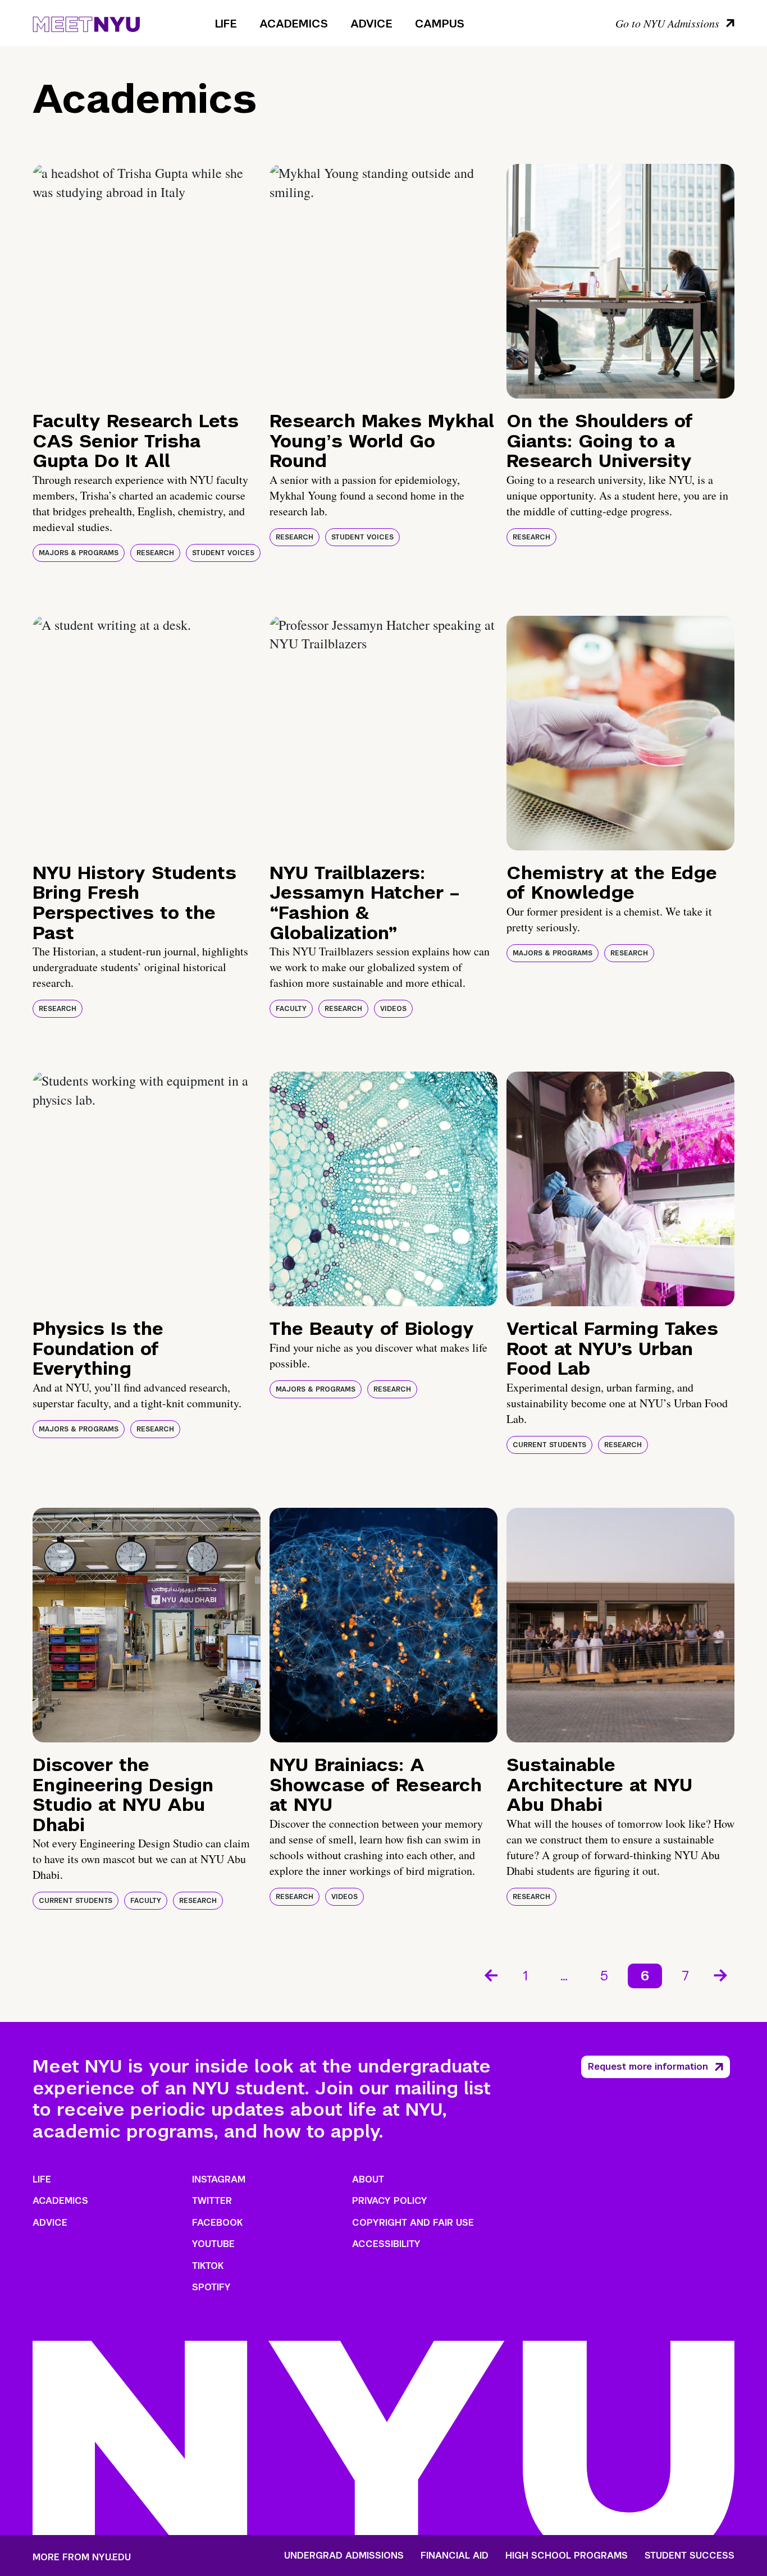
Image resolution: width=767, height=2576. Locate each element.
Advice (371, 24)
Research (155, 553)
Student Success (690, 2556)
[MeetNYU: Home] (86, 22)
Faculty (291, 1009)
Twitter (212, 2201)
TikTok (208, 2266)
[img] (147, 281)
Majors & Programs (79, 553)
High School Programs (567, 2556)
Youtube (213, 2244)
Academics (294, 24)
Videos (393, 1009)
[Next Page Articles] (722, 1974)
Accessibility (386, 2244)
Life (226, 24)
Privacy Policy (390, 2201)
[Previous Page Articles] (490, 1974)
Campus (440, 24)
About (368, 2179)
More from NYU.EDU (82, 2557)
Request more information (648, 2067)
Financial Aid (455, 2556)
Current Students (549, 1445)
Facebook (217, 2223)
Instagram (219, 2179)
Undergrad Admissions (344, 2556)
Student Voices (223, 553)
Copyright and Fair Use (413, 2223)
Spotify (211, 2287)
